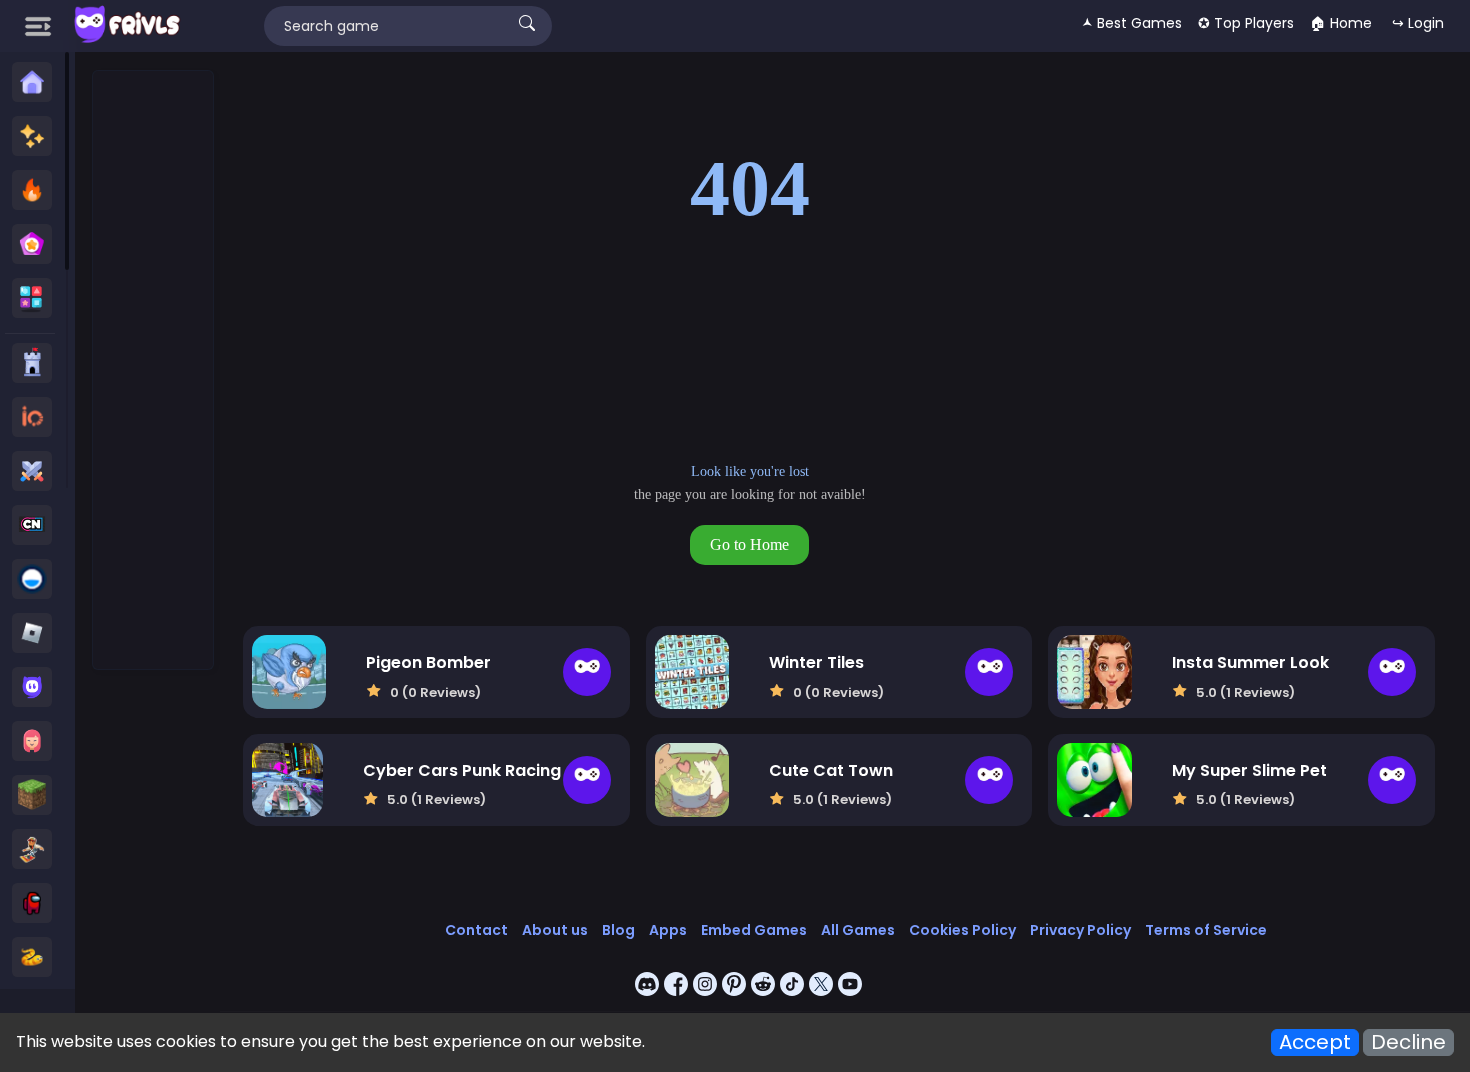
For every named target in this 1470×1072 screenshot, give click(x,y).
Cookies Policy (962, 930)
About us (555, 930)
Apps (668, 930)
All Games (858, 930)
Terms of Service (1206, 930)
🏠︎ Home (1341, 23)
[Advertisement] (154, 371)
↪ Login (1418, 23)
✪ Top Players (1246, 23)
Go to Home (749, 544)
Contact (476, 930)
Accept (1315, 1042)
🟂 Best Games (1132, 23)
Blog (618, 930)
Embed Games (754, 930)
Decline (1408, 1042)
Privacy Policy (1080, 930)
